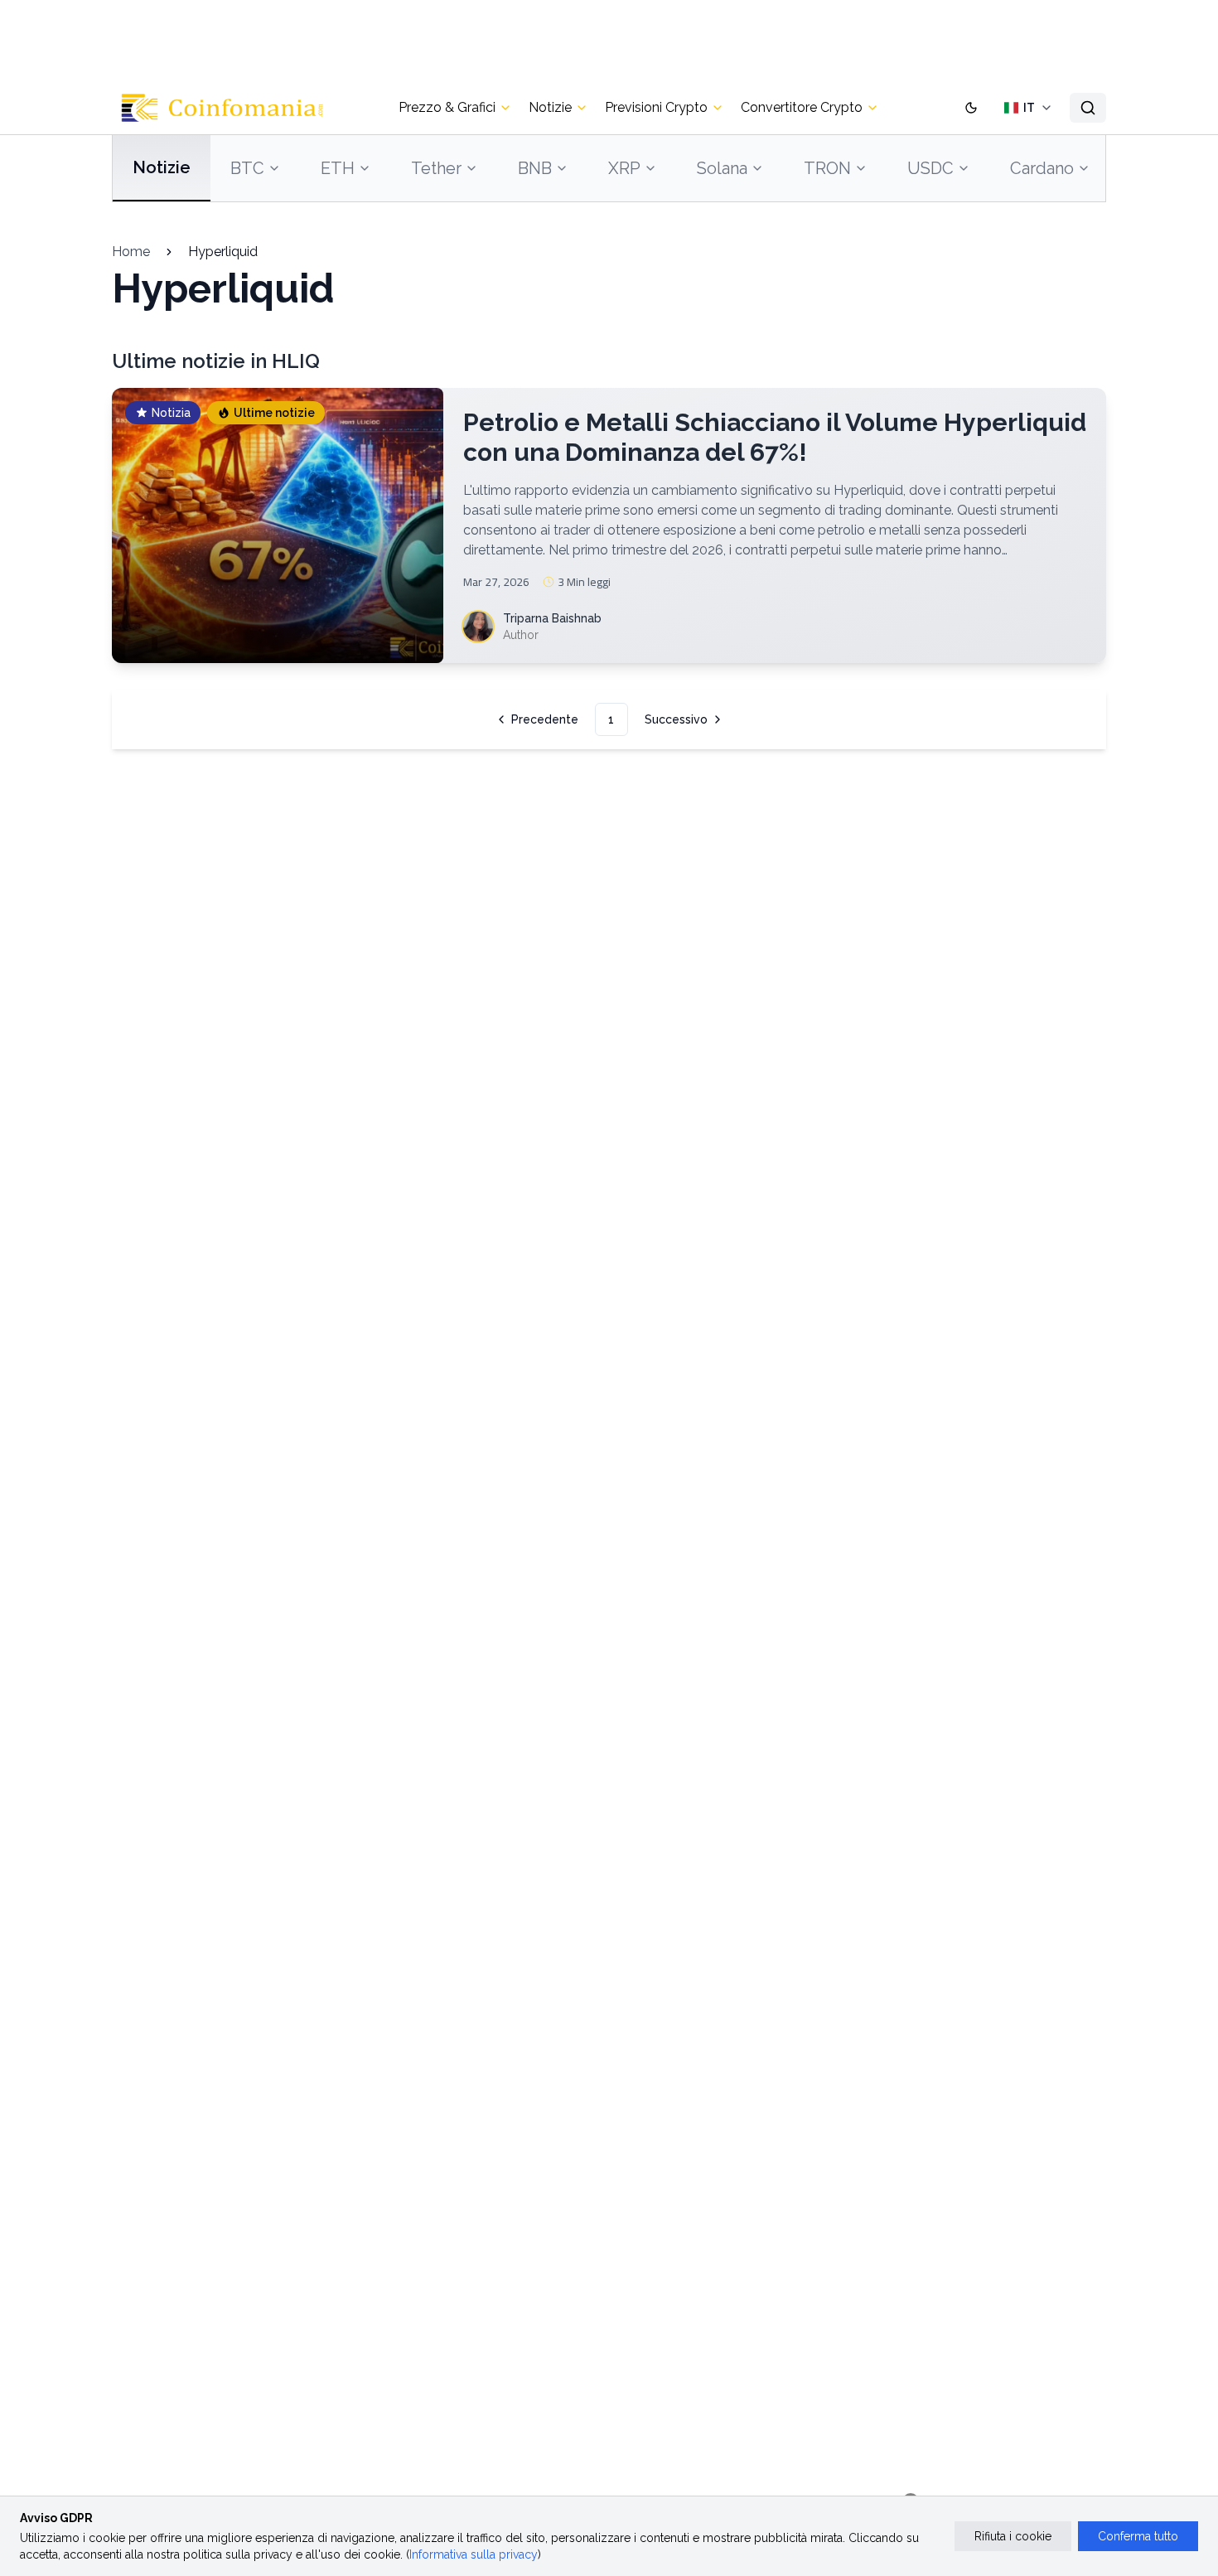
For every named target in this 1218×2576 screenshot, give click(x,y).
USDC (930, 168)
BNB (535, 168)
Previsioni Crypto (656, 107)
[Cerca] (1088, 108)
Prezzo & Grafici (447, 107)
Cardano (1042, 168)
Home (131, 252)
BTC (247, 168)
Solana (722, 168)
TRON (827, 168)
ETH (338, 168)
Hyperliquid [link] (223, 252)
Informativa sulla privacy (474, 2554)
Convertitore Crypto (802, 107)
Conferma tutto (1138, 2536)
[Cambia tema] (971, 108)
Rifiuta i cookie (1013, 2536)
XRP (624, 168)
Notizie (550, 107)
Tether (436, 168)
